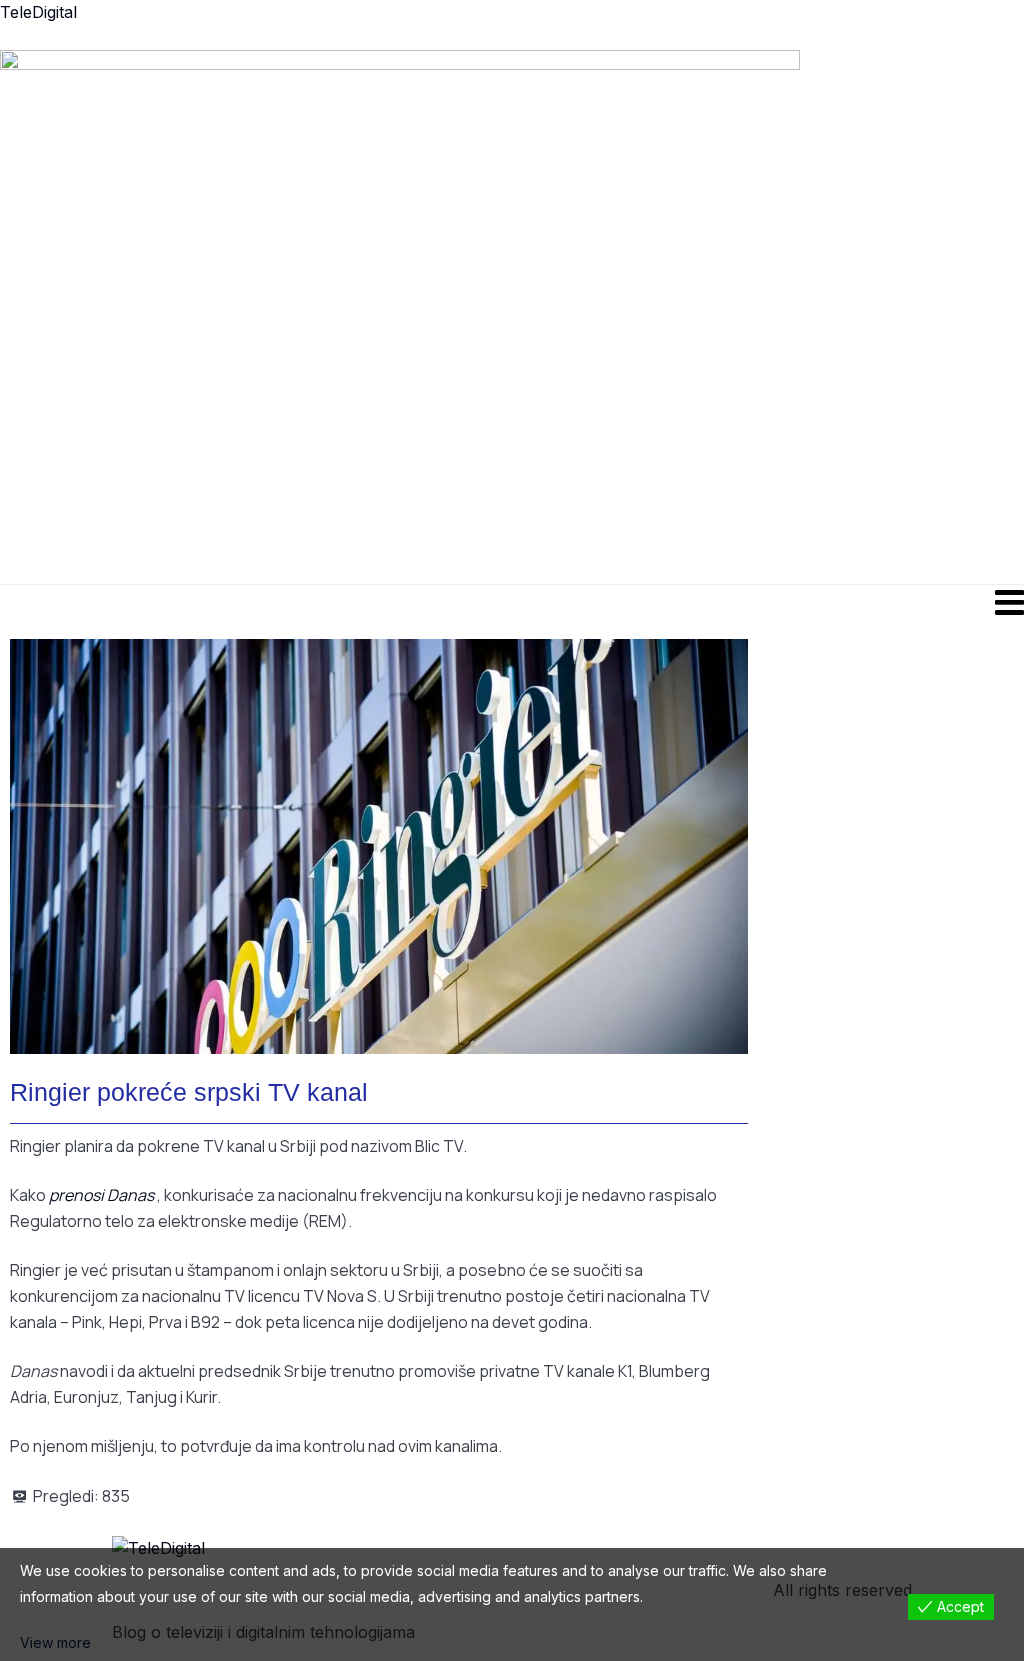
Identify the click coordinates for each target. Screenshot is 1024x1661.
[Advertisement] (649, 315)
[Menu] (512, 602)
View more (55, 1642)
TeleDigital (38, 12)
